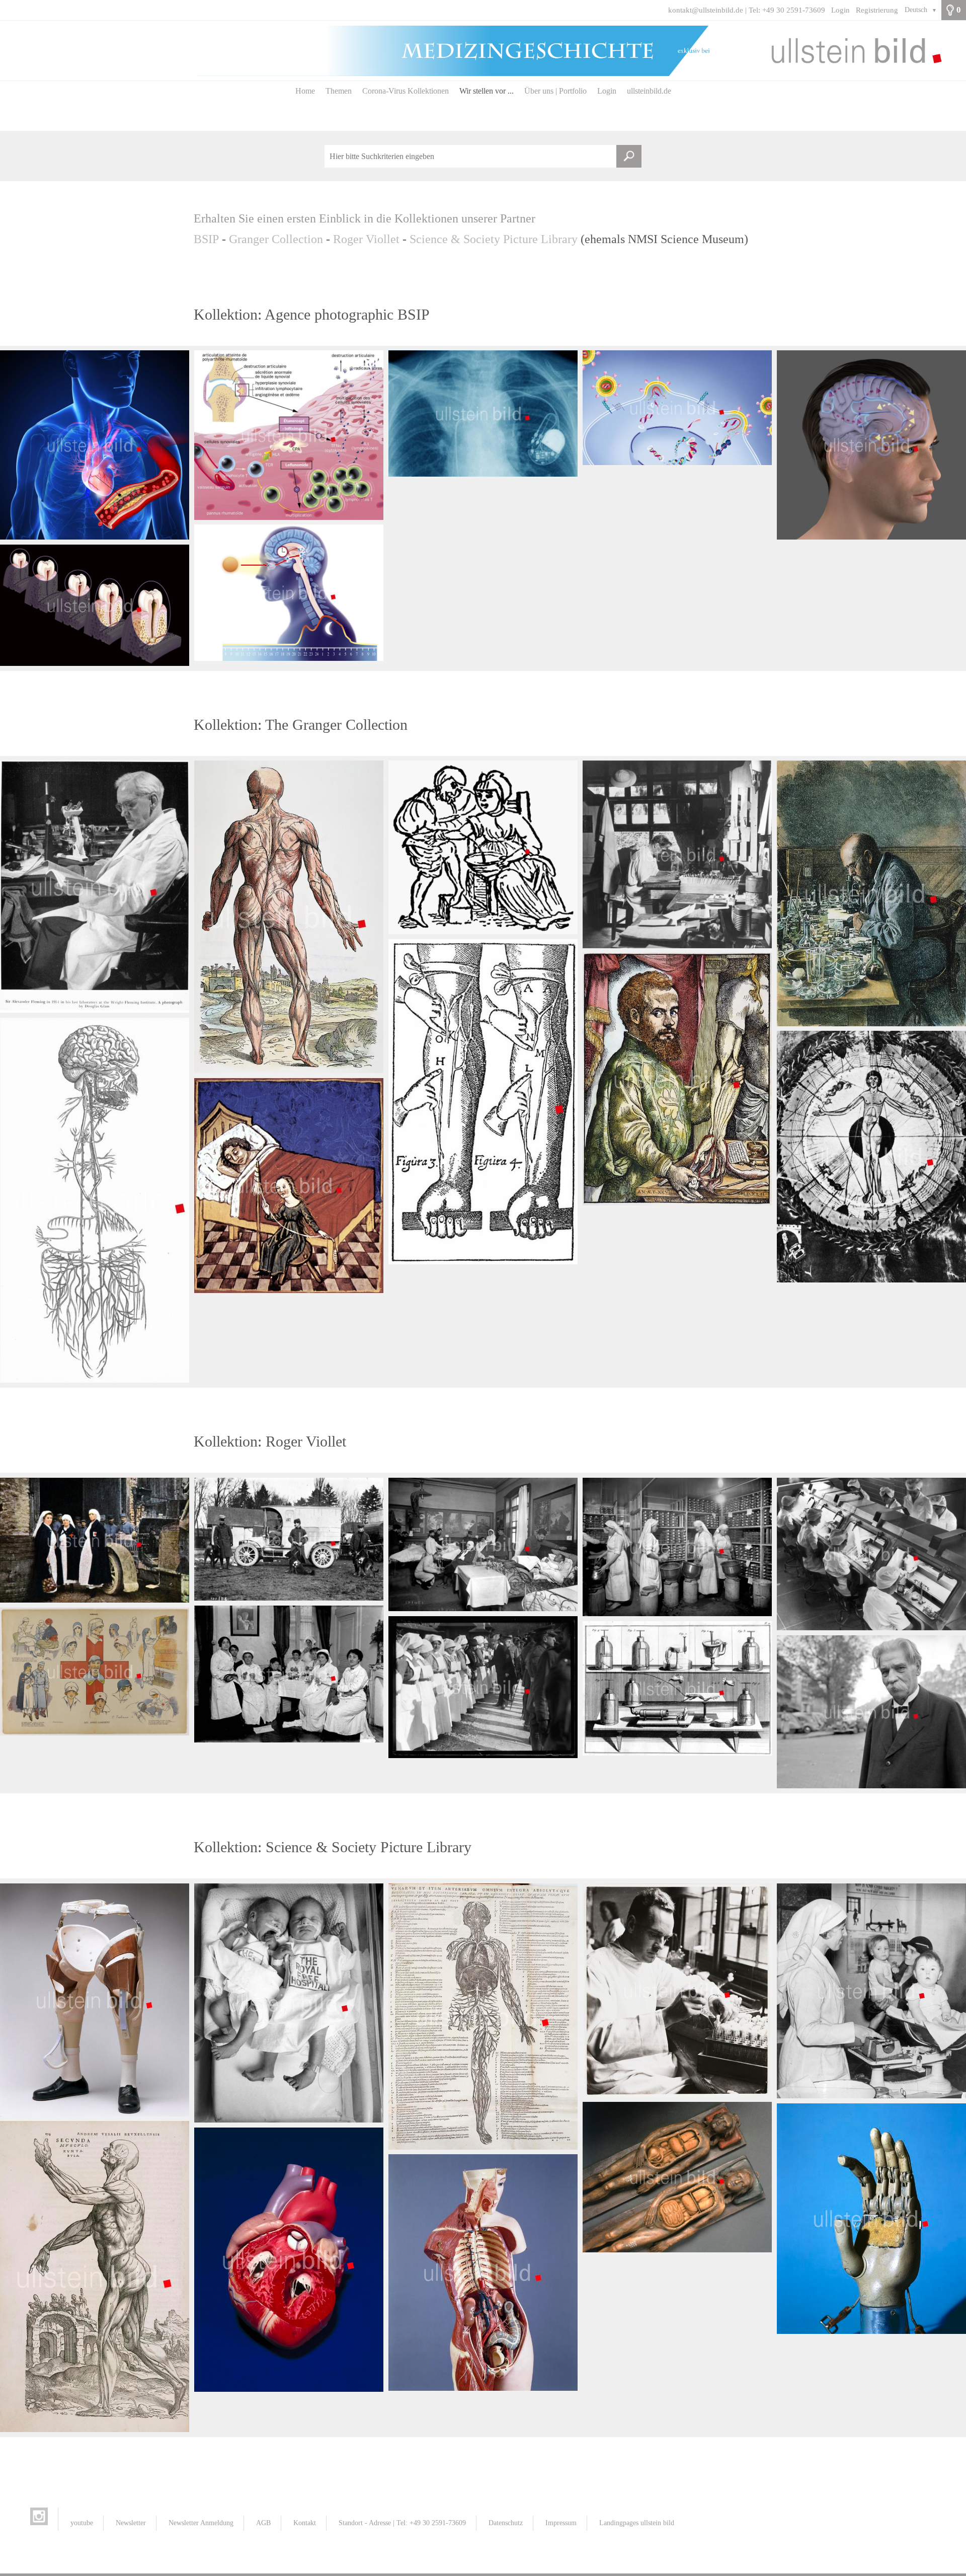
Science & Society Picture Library (494, 239)
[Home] (483, 51)
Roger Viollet (368, 239)
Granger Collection (276, 239)
